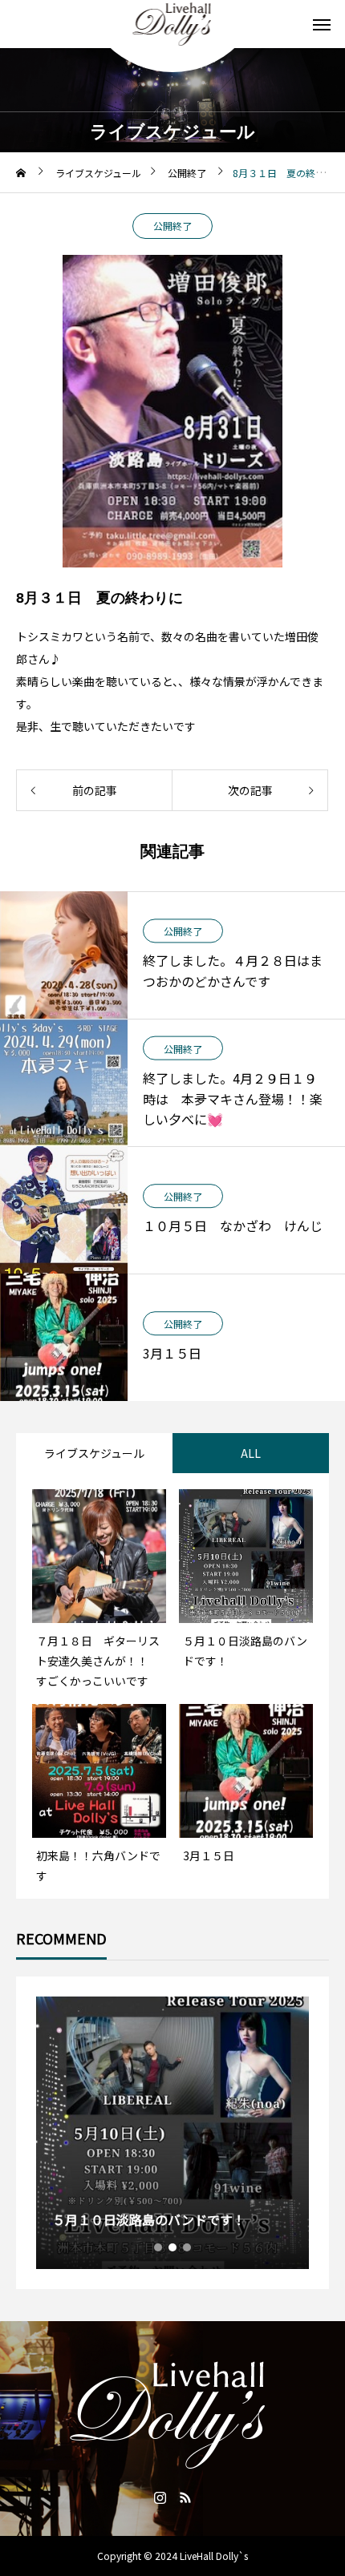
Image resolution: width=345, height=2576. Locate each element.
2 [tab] (173, 2247)
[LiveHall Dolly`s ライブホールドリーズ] (173, 24)
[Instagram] (160, 2497)
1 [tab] (159, 2247)
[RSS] (185, 2497)
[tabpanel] (172, 2133)
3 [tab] (188, 2247)
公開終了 (172, 226)
